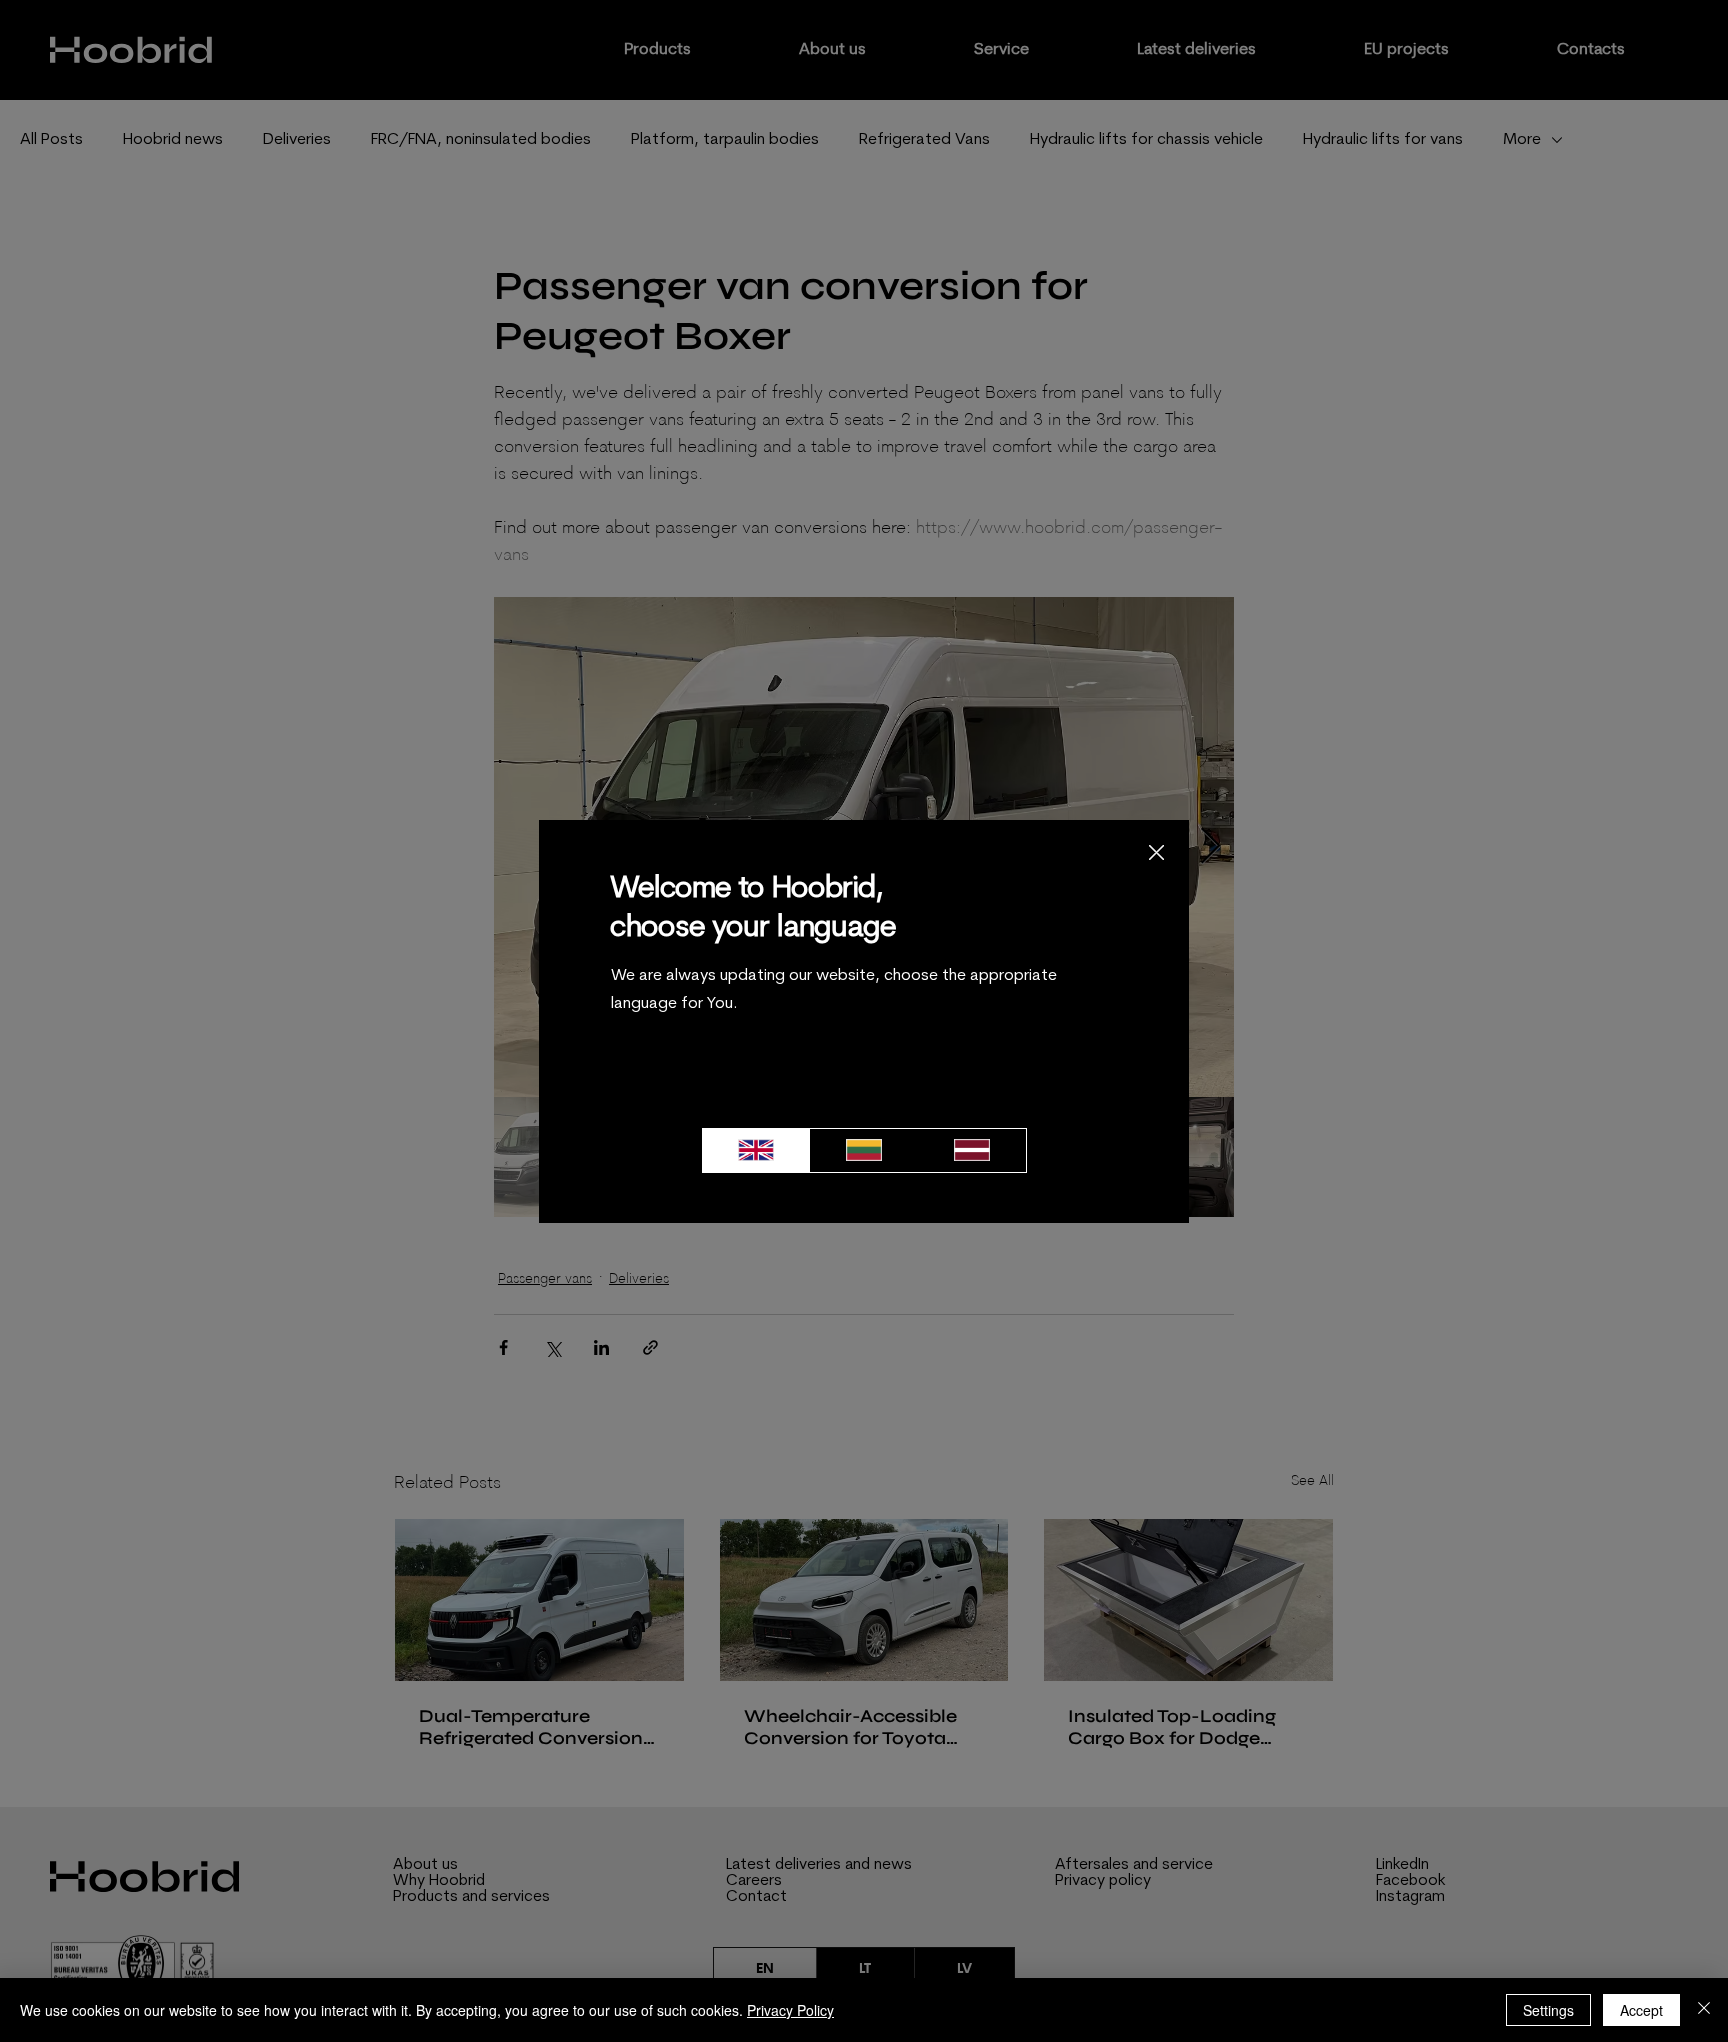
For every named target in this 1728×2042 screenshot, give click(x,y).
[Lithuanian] (864, 1150)
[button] (1156, 853)
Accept (1641, 2010)
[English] (756, 1150)
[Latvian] (972, 1150)
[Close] (1704, 2010)
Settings (1548, 2010)
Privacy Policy (790, 2010)
